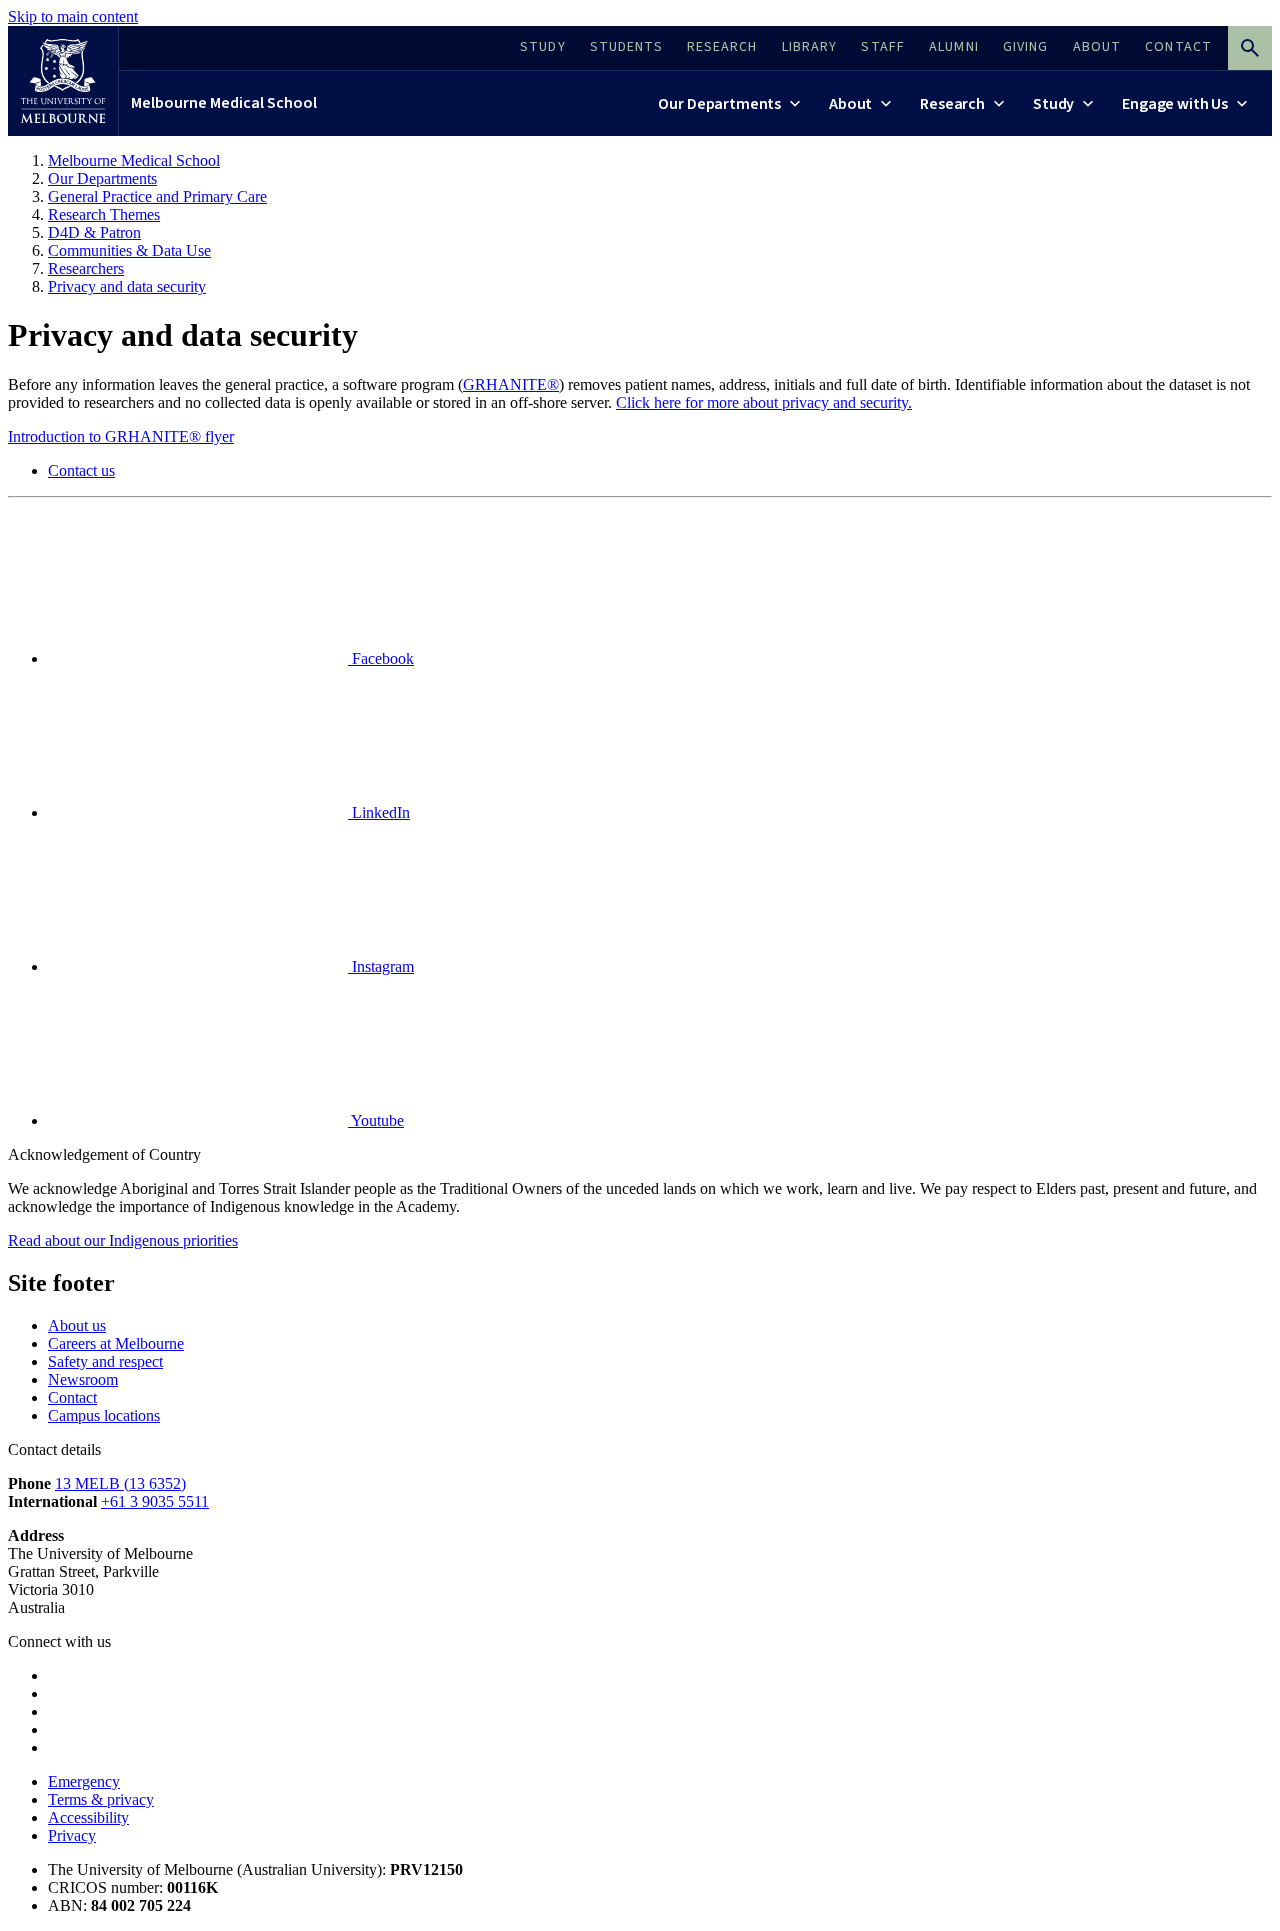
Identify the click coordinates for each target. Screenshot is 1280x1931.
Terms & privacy (101, 1799)
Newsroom (83, 1379)
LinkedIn (379, 812)
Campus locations (104, 1415)
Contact (72, 1397)
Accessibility (88, 1817)
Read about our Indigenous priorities (123, 1240)
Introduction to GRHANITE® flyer (121, 436)
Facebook (381, 658)
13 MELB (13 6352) (120, 1483)
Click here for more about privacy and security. (764, 402)
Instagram (381, 966)
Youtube (376, 1120)
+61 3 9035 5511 (155, 1501)
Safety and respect (105, 1361)
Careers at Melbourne (116, 1343)
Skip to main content (73, 16)
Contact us (81, 470)
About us (77, 1325)
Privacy (72, 1835)
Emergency (84, 1781)
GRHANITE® (511, 384)
